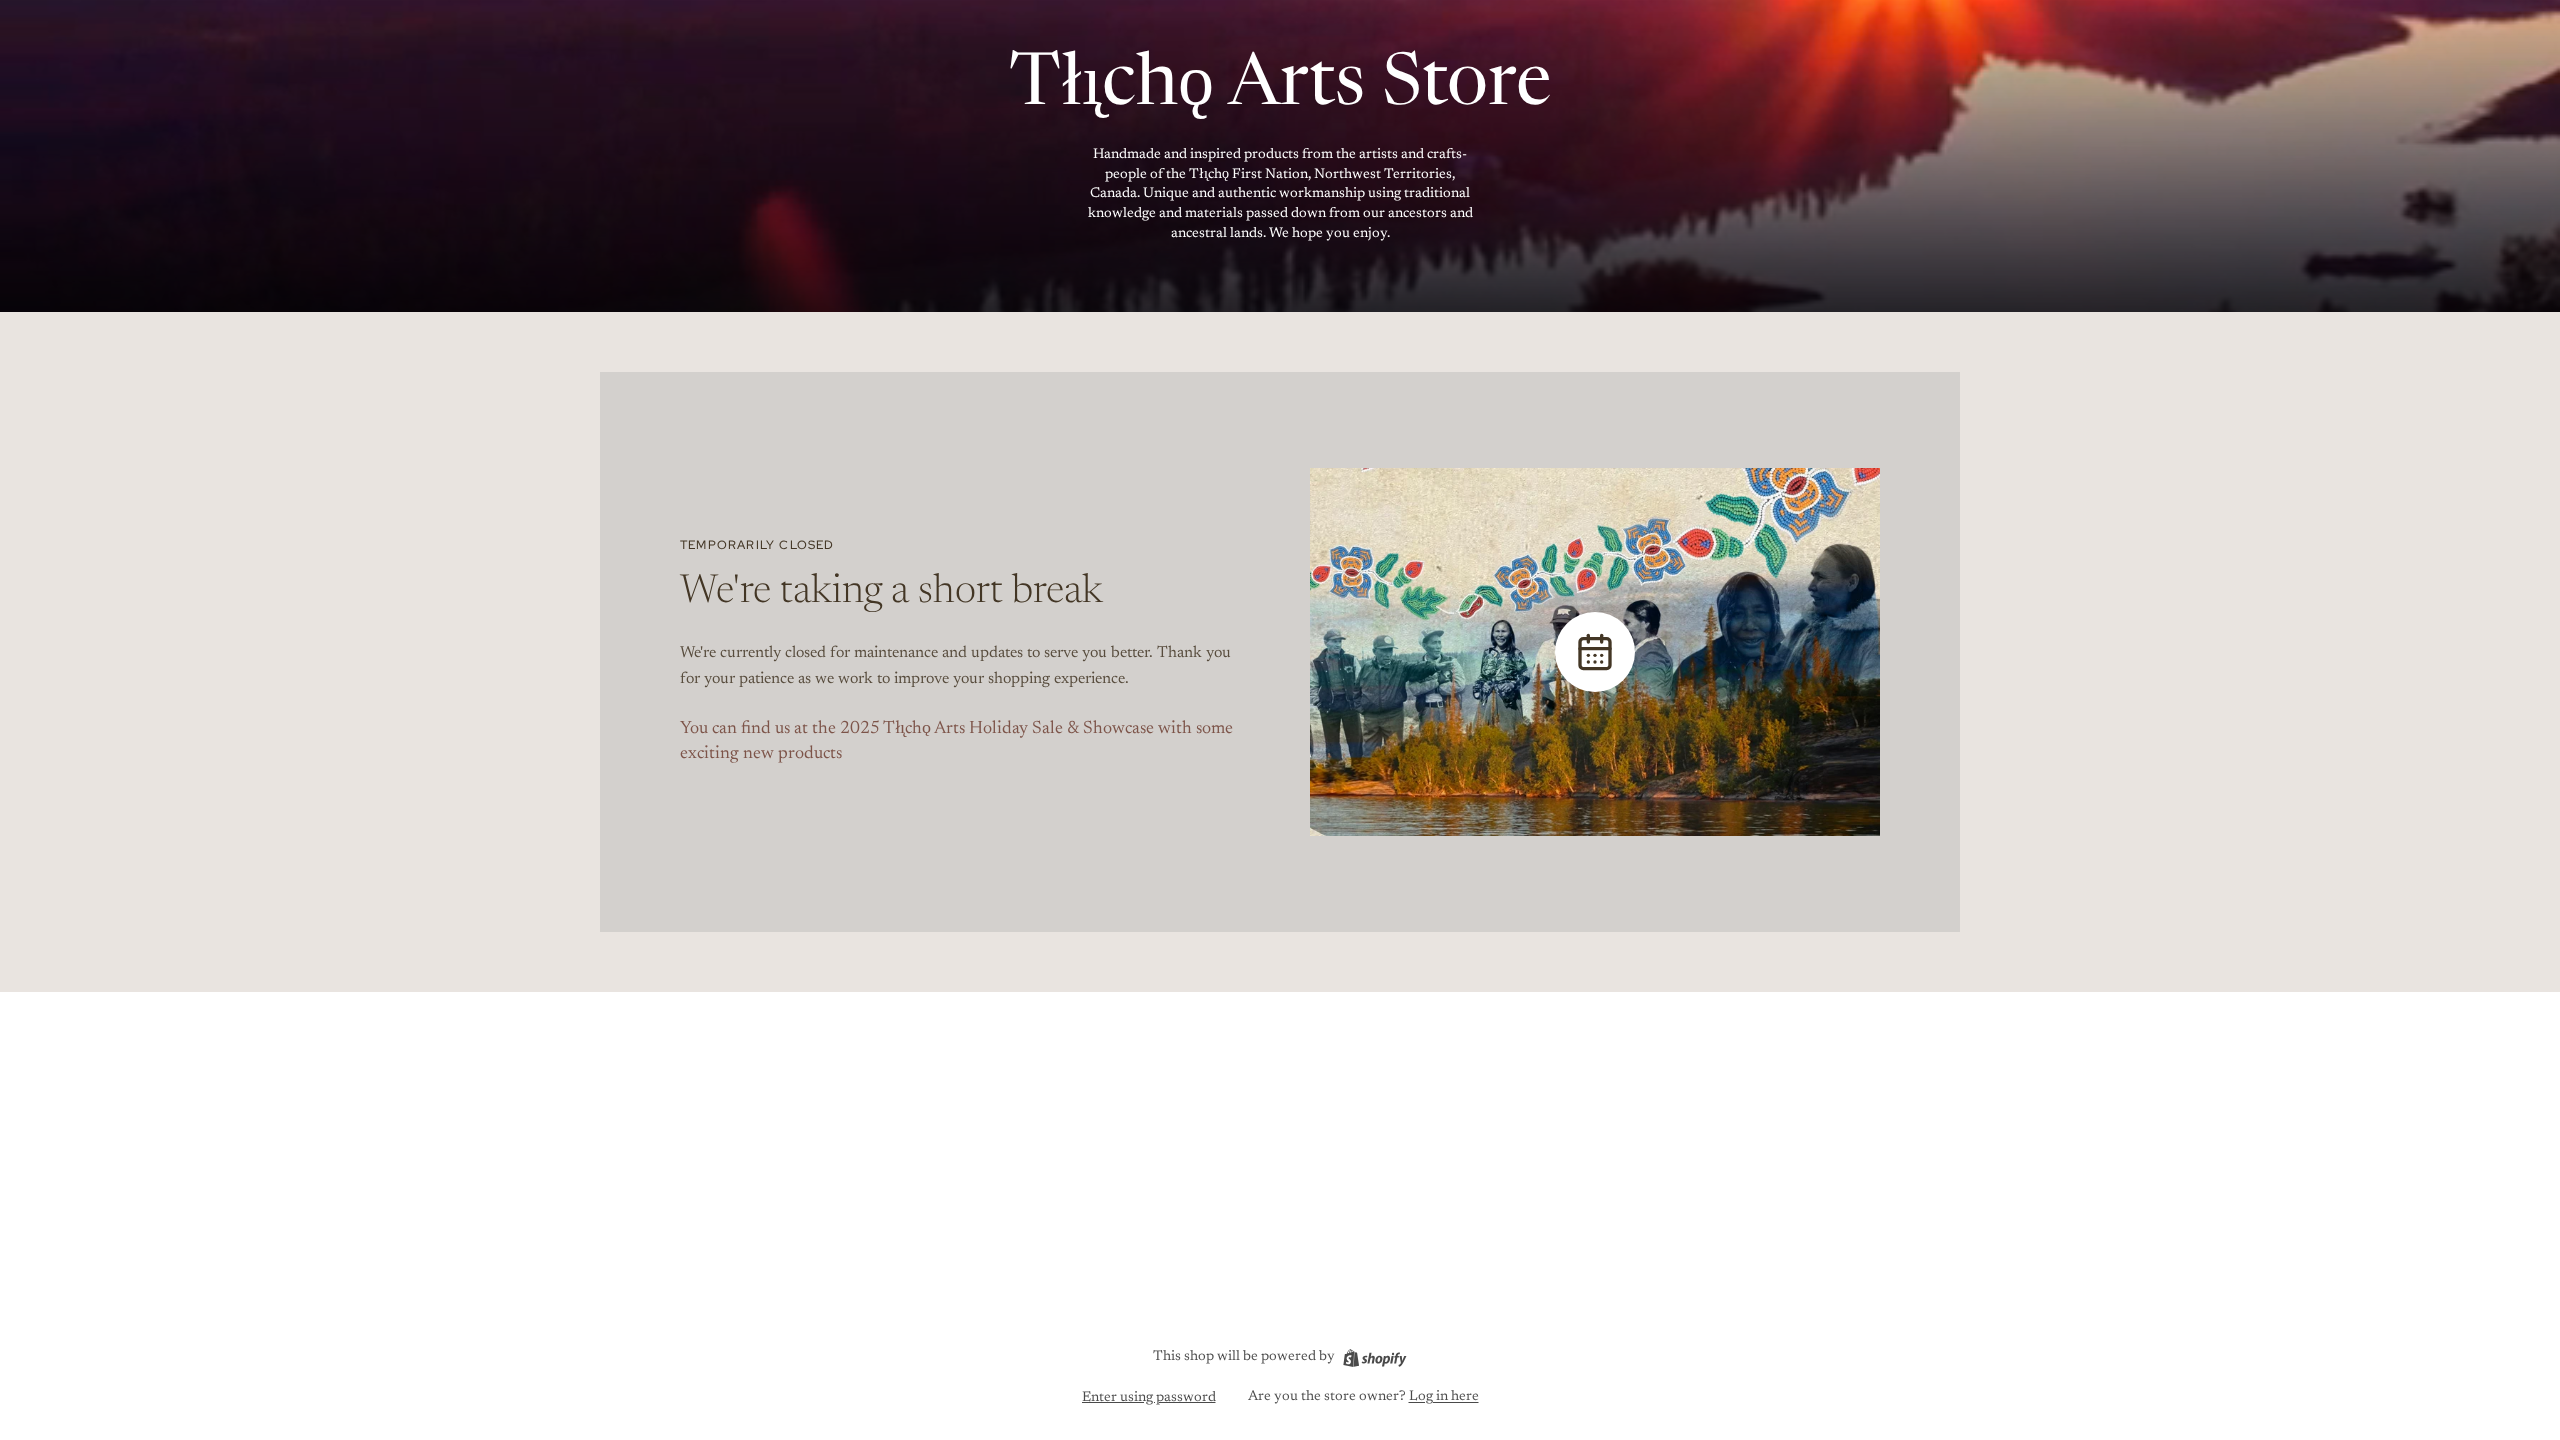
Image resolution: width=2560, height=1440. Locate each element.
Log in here (1444, 1397)
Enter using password (1149, 1398)
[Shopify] (1374, 1358)
